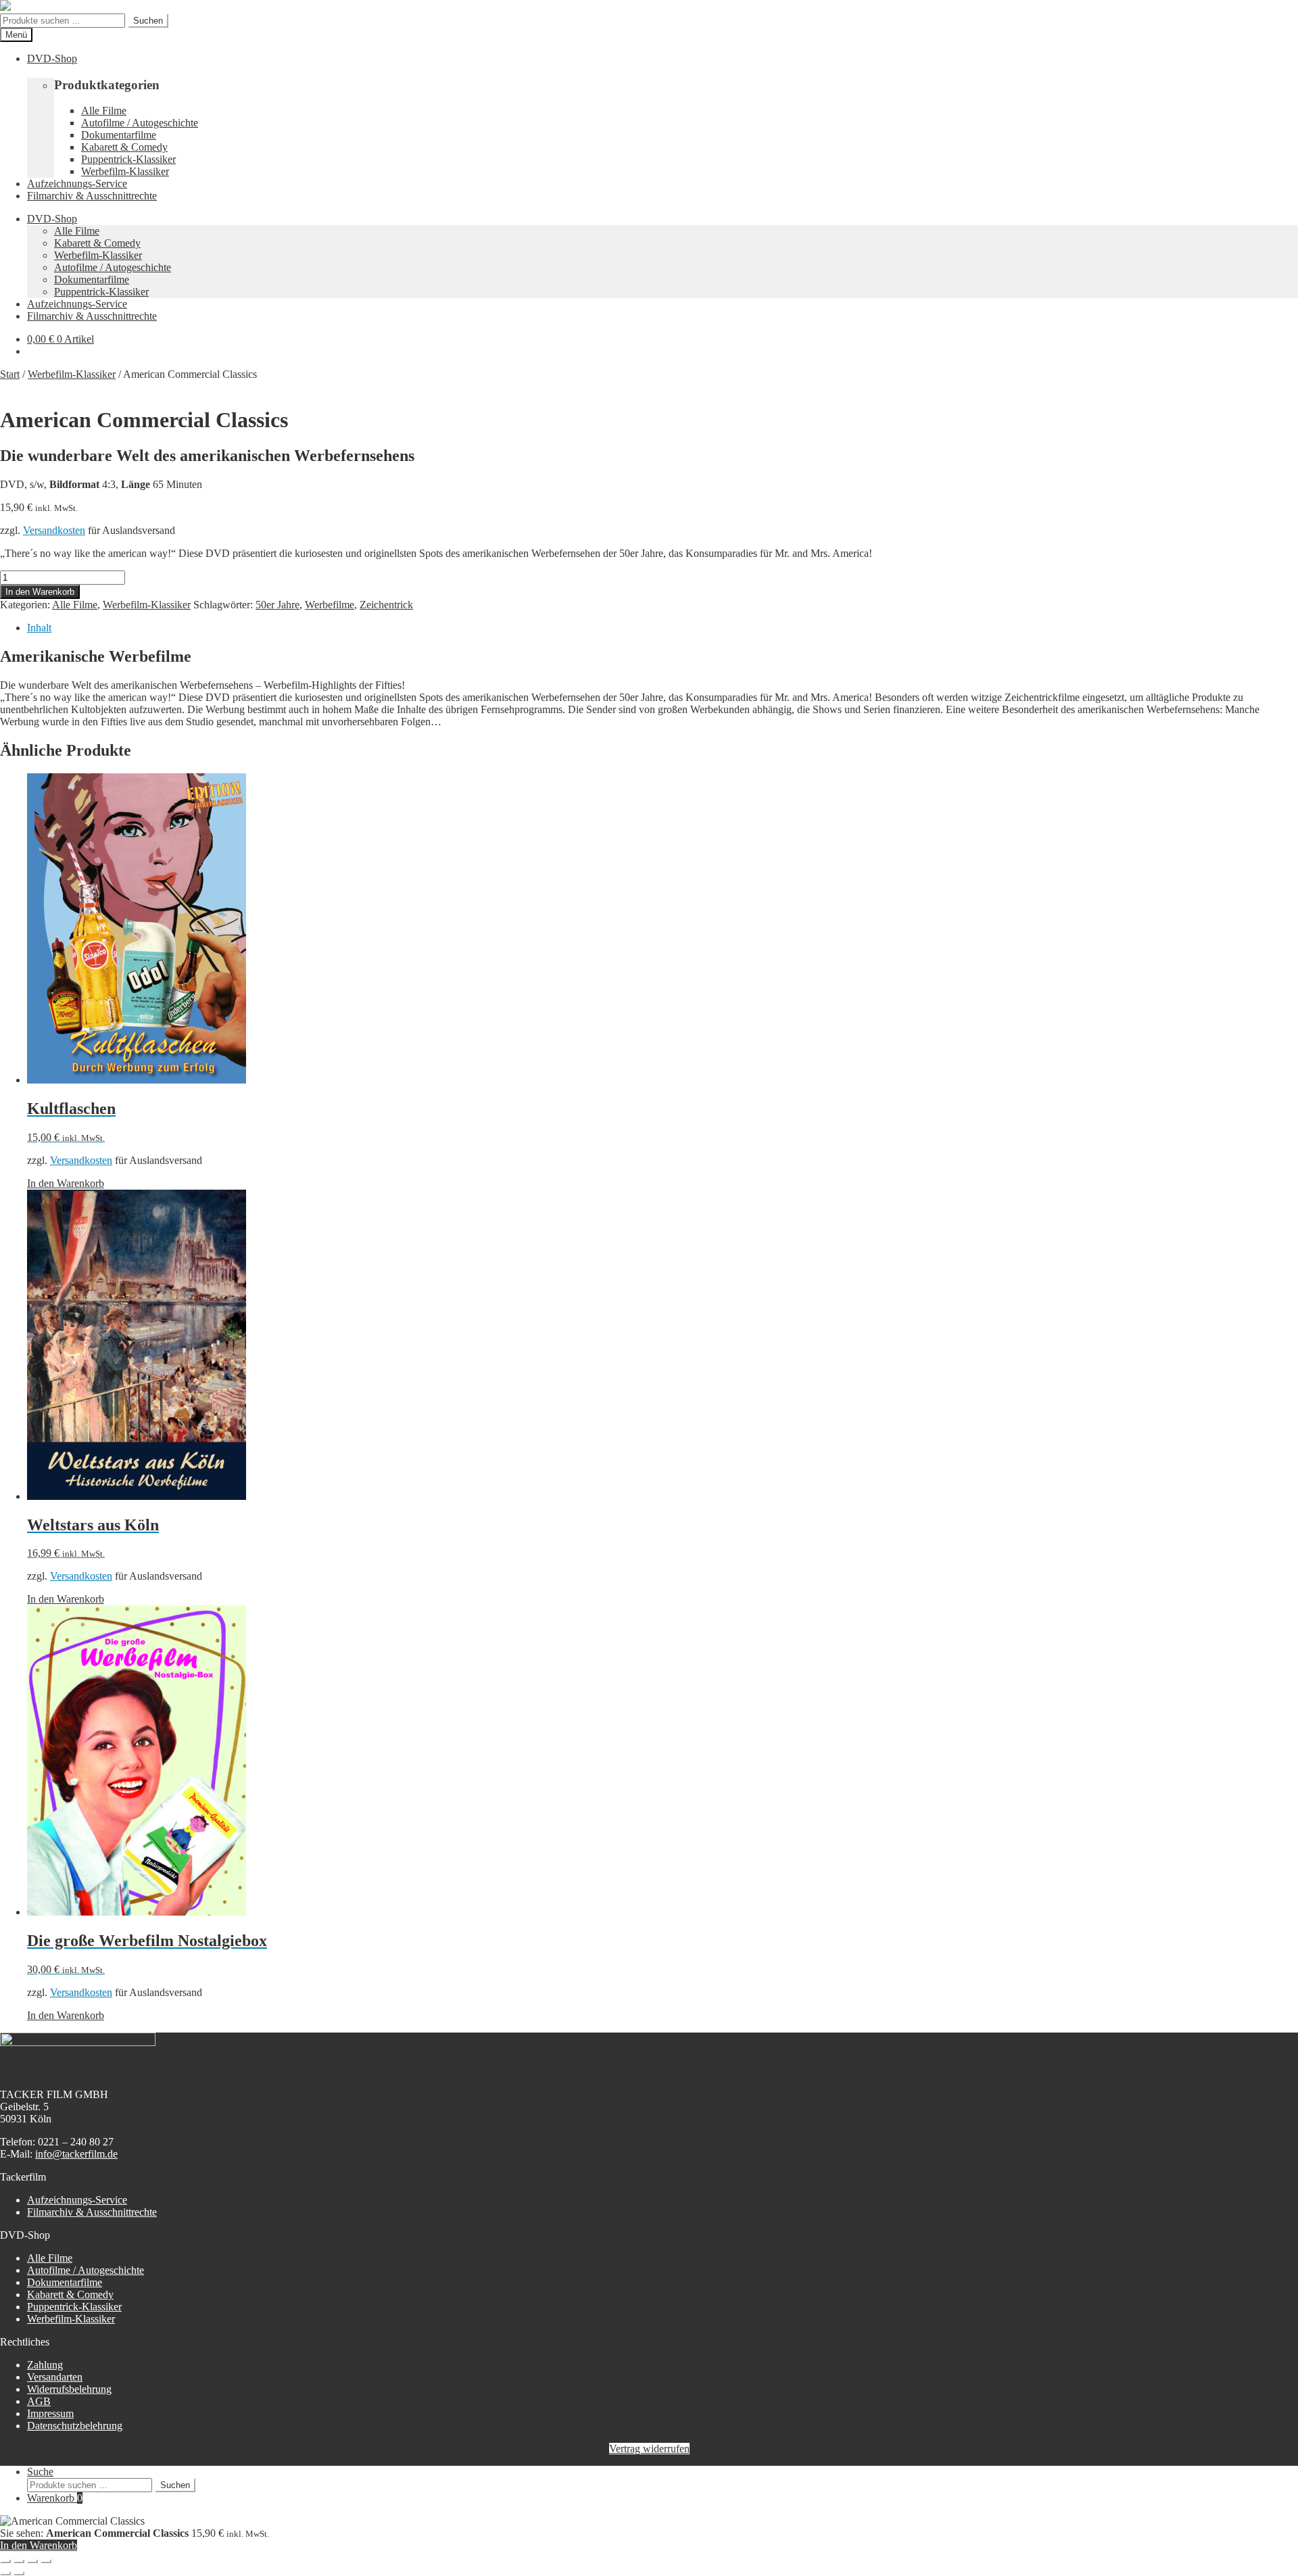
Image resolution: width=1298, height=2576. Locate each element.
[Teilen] (32, 2561)
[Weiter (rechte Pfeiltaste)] (19, 2573)
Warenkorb (55, 2498)
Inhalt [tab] (39, 628)
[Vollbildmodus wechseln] (19, 2561)
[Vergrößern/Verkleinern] (5, 2561)
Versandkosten (54, 530)
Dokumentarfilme (119, 135)
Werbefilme (330, 605)
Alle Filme (104, 111)
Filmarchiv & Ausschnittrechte (92, 196)
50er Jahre (278, 605)
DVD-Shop (52, 58)
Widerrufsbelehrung (69, 2389)
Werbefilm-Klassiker (125, 171)
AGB (39, 2401)
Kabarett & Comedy (124, 147)
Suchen (148, 21)
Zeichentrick (386, 605)
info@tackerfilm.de (76, 2154)
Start (10, 374)
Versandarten (55, 2377)
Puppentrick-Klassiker (128, 159)
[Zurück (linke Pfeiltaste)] (5, 2573)
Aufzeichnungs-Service (77, 184)
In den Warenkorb (40, 592)
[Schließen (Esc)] (46, 2561)
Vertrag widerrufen (649, 2449)
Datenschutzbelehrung (75, 2426)
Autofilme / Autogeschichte (140, 123)
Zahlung (45, 2365)
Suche (40, 2472)
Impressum (50, 2413)
